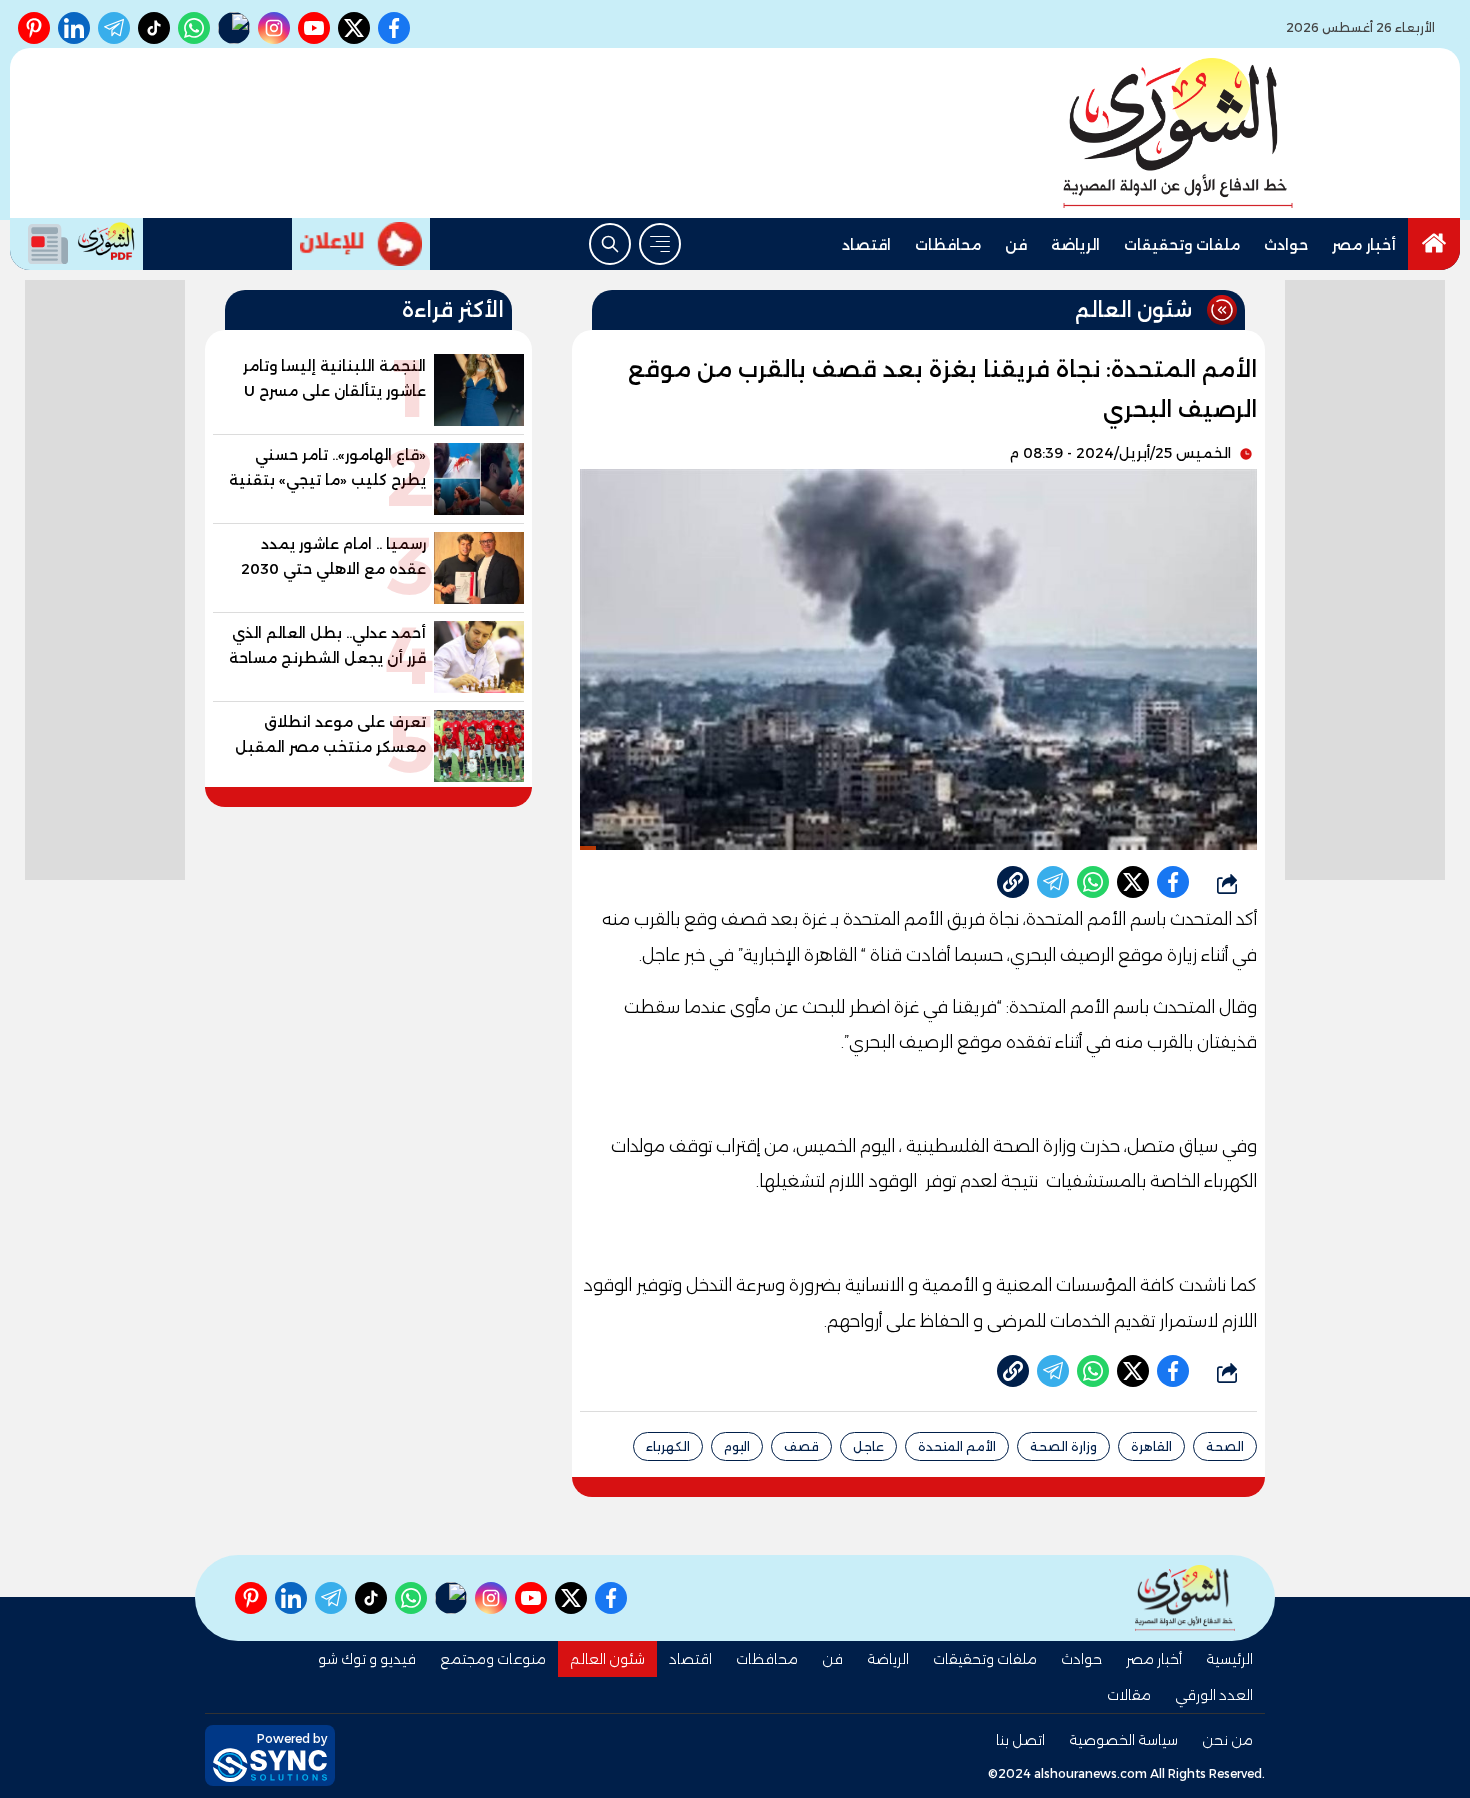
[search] (610, 244)
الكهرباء (668, 1446)
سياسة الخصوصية (1123, 1740)
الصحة (1225, 1446)
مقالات (1129, 1695)
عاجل (868, 1446)
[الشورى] (1178, 133)
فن (1016, 245)
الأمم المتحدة (957, 1446)
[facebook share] (1173, 882)
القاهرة (1151, 1446)
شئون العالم (607, 1659)
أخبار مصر (1364, 245)
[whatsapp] (1013, 882)
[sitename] (1185, 1597)
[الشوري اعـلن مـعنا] (361, 244)
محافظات (948, 245)
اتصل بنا (1020, 1740)
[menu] (660, 244)
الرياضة (1075, 245)
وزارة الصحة (1063, 1446)
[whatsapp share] (1093, 882)
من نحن (1227, 1740)
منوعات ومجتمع (493, 1659)
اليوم (737, 1446)
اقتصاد (866, 245)
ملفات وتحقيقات (1182, 245)
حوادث (1286, 245)
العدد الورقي (1214, 1695)
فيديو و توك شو (367, 1659)
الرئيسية (1229, 1659)
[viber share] (1053, 882)
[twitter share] (1133, 882)
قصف (801, 1446)
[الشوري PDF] (76, 244)
